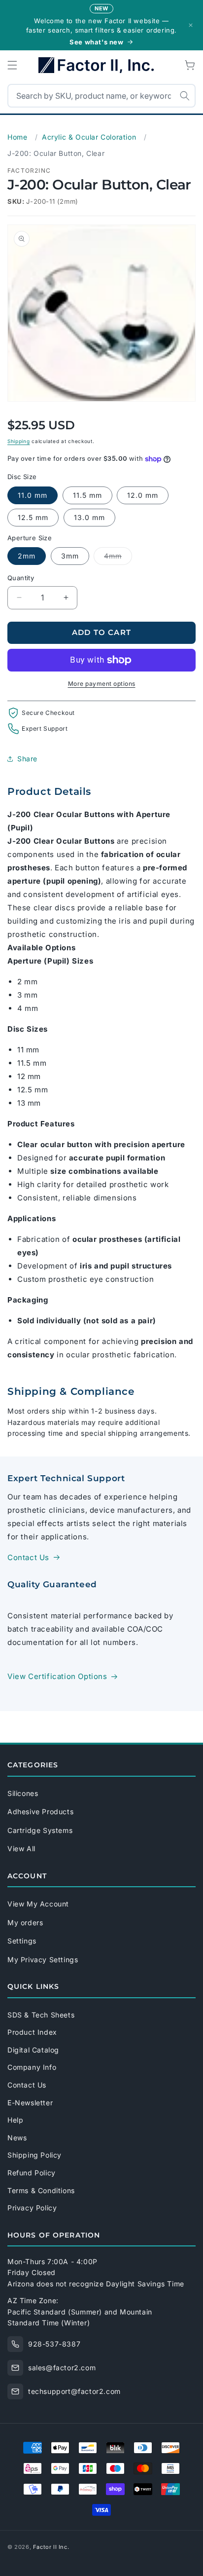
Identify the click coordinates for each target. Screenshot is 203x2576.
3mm (70, 556)
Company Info (32, 2067)
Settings (22, 1941)
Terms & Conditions (41, 2190)
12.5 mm (33, 517)
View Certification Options (57, 1676)
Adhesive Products (40, 1811)
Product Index (32, 2032)
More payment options (102, 684)
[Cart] (191, 65)
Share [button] (27, 759)
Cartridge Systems (40, 1830)
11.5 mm (87, 495)
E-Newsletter (30, 2103)
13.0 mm (89, 517)
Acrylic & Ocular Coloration (89, 137)
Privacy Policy (32, 2208)
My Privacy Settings (43, 1960)
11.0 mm (33, 495)
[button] (12, 65)
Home (17, 137)
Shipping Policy (34, 2155)
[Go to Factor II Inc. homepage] (101, 65)
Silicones (23, 1793)
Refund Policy (32, 2173)
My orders (25, 1923)
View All (21, 1848)
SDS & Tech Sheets (41, 2015)
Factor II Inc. (51, 2547)
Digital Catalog (33, 2050)
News (17, 2138)
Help (15, 2120)
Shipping (19, 441)
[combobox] (101, 96)
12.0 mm (143, 495)
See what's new (96, 42)
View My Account (38, 1904)
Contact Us (28, 1557)
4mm (118, 558)
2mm (27, 556)
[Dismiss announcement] (191, 25)
